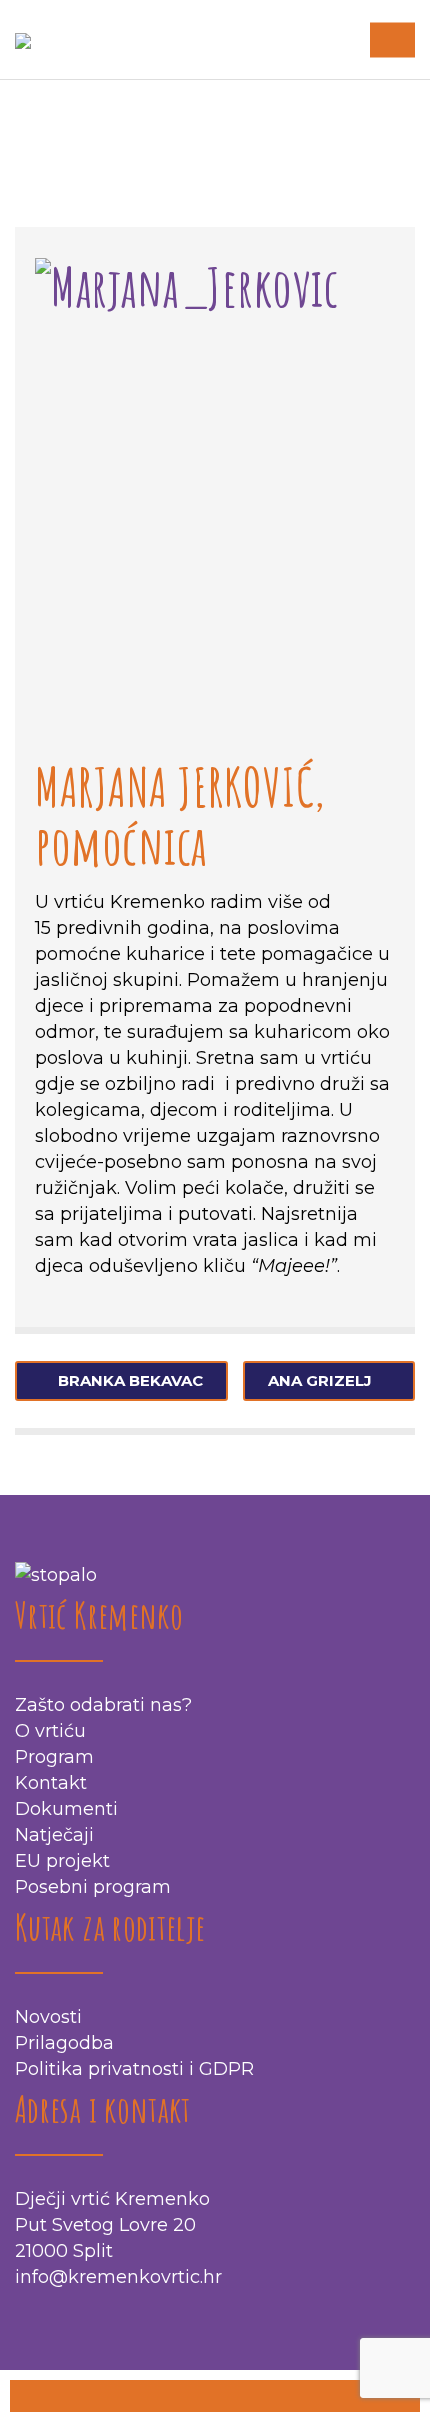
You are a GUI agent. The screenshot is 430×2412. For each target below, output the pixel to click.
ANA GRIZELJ (320, 1380)
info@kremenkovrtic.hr (118, 2277)
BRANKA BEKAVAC (130, 1380)
